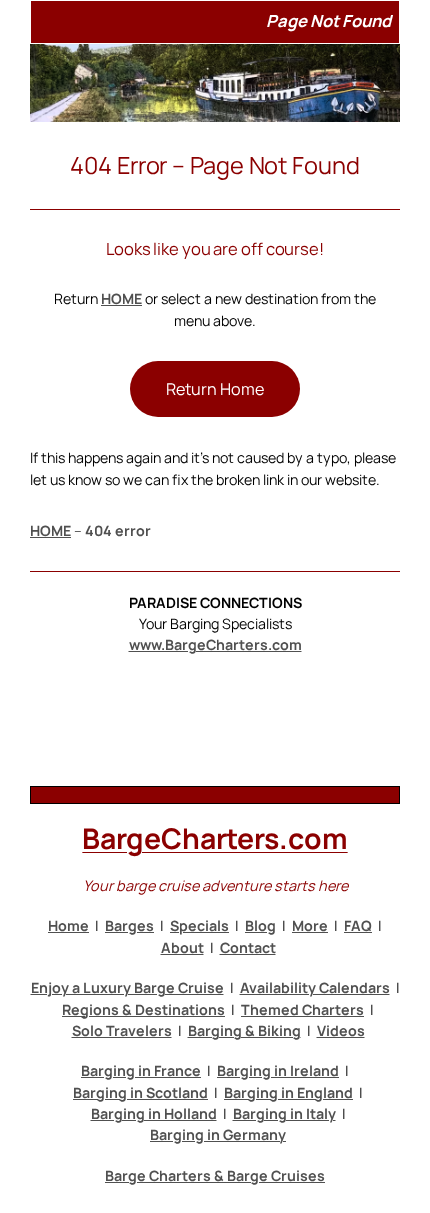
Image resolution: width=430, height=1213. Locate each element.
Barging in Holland (154, 1113)
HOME (121, 298)
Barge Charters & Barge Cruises (215, 1175)
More (310, 925)
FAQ (358, 925)
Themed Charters (302, 1009)
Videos (341, 1030)
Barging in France (141, 1070)
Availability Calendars (315, 987)
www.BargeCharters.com (215, 644)
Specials (199, 925)
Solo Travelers (122, 1030)
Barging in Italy (284, 1113)
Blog (260, 925)
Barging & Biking (244, 1030)
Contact (248, 947)
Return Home (215, 389)
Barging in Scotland (140, 1092)
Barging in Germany (218, 1134)
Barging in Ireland (278, 1070)
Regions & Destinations (143, 1009)
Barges (129, 925)
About (182, 947)
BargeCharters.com (214, 838)
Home (68, 925)
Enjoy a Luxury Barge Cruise (127, 987)
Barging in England (288, 1092)
